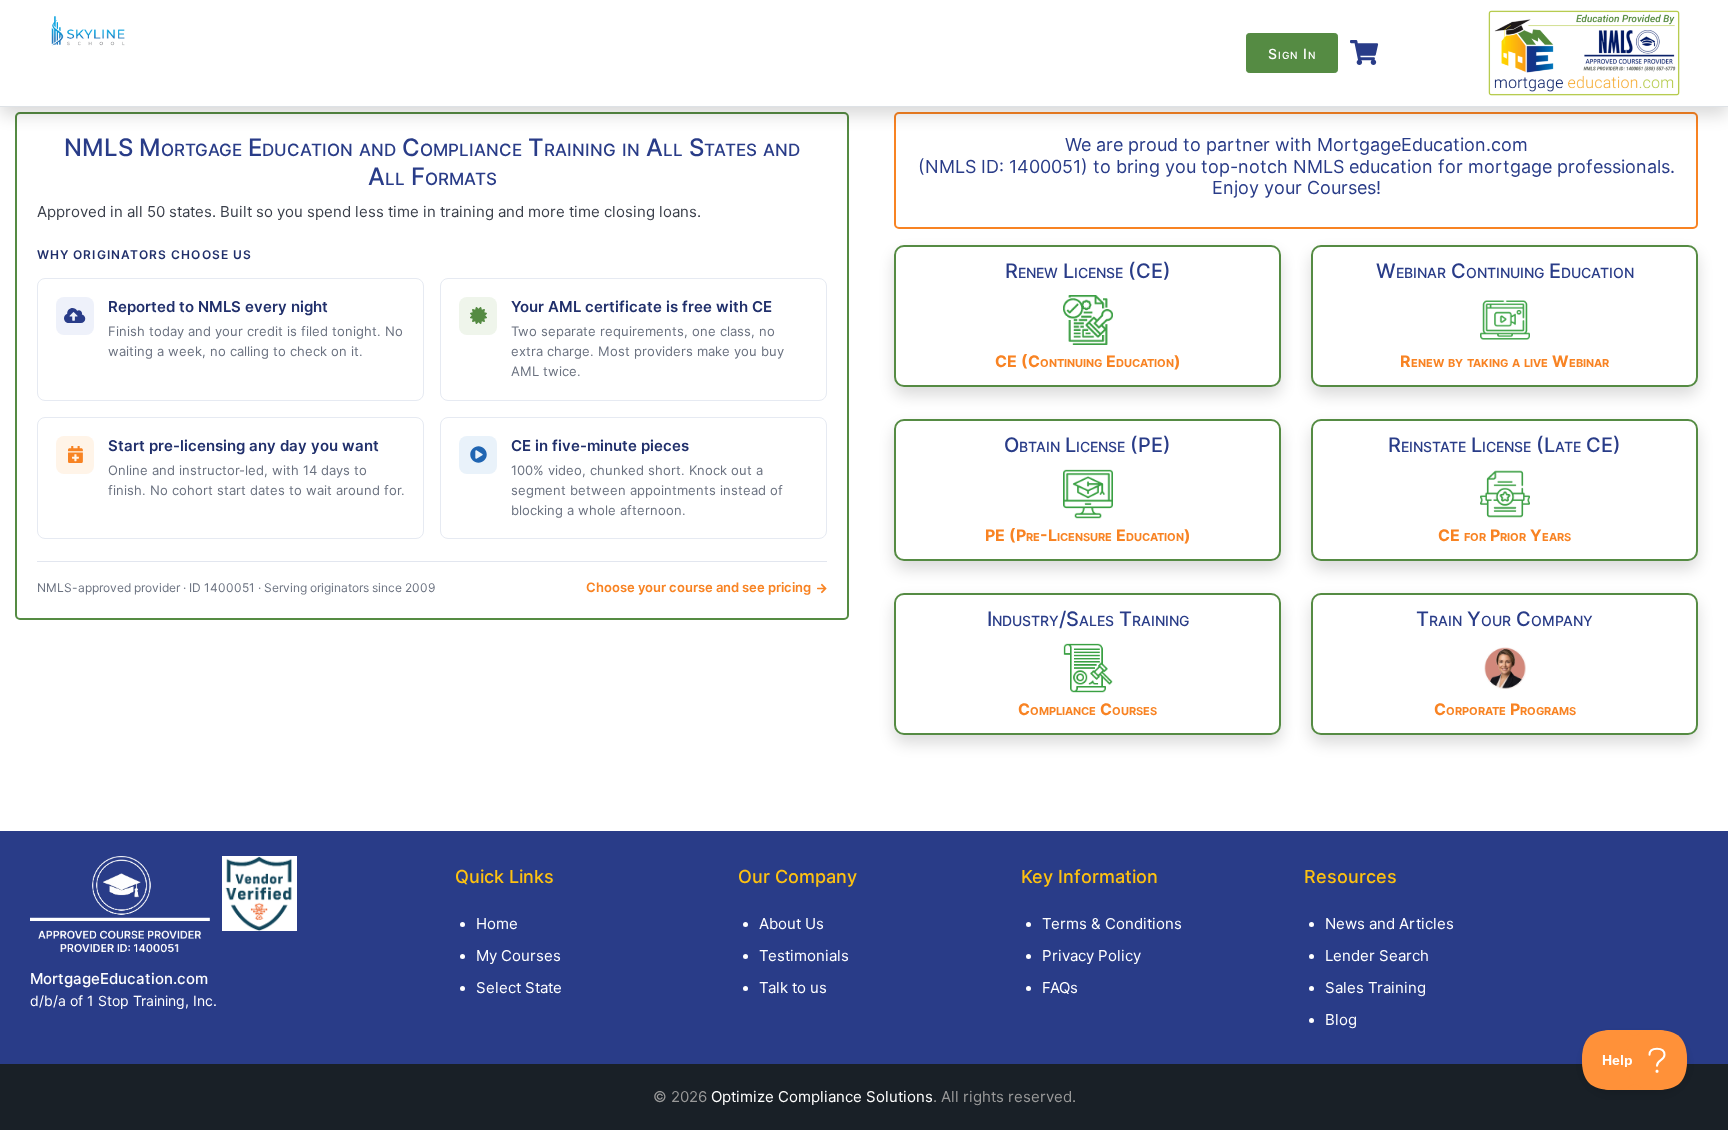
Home (497, 923)
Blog (1341, 1019)
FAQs (1060, 987)
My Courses (518, 955)
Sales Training (1375, 987)
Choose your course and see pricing (700, 587)
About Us (791, 923)
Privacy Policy (1091, 955)
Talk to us (793, 987)
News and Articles (1389, 923)
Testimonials (804, 955)
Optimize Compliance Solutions (822, 1096)
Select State (519, 987)
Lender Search (1377, 955)
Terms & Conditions (1112, 923)
